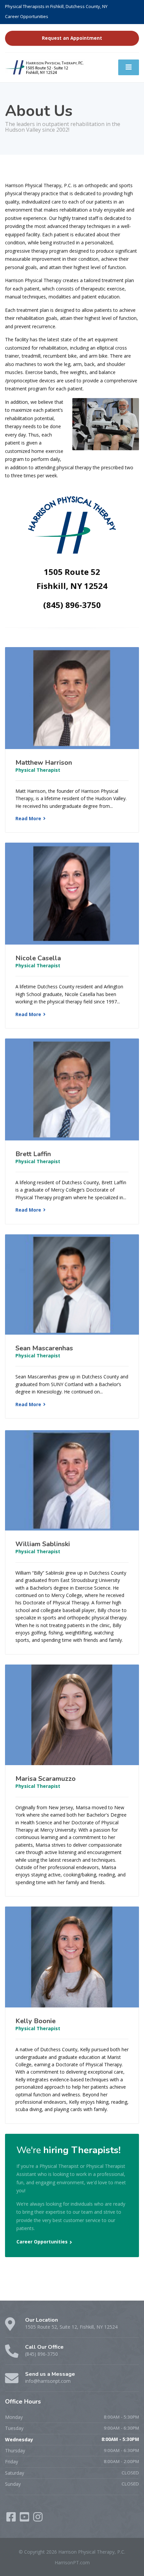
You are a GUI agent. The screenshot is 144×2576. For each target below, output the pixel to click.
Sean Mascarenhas (44, 1348)
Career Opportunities (27, 16)
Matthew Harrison (44, 763)
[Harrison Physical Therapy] (45, 67)
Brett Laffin (33, 1154)
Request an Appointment (72, 38)
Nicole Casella (38, 958)
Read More (28, 818)
